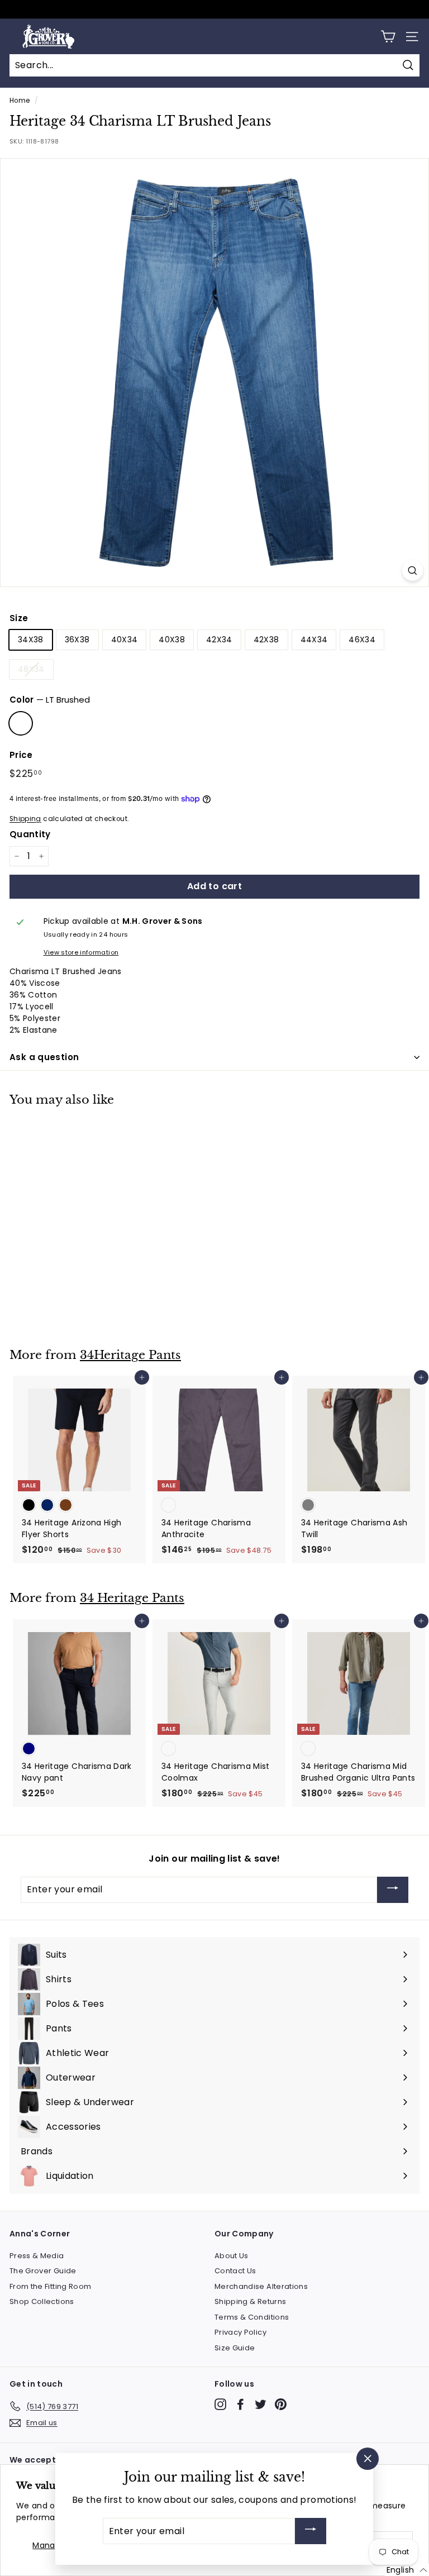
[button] (407, 2570)
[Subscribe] (393, 1890)
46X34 (362, 640)
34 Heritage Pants (132, 1598)
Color (50, 700)
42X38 (266, 640)
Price (21, 755)
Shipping (25, 819)
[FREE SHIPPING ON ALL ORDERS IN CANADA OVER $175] (213, 9)
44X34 (314, 640)
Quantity (30, 834)
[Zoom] (413, 571)
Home (20, 101)
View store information (81, 952)
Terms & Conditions (252, 2317)
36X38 (77, 640)
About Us (232, 2256)
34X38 (31, 640)
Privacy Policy (240, 2332)
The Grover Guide (43, 2271)
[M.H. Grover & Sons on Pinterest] (281, 2404)
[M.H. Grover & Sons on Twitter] (261, 2404)
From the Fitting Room (50, 2286)
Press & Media (37, 2256)
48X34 (31, 669)
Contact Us (235, 2271)
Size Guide (235, 2348)
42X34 (219, 640)
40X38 (172, 640)
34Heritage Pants (130, 1355)
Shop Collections (42, 2301)
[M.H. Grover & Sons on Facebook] (240, 2404)
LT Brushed (21, 723)
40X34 (125, 640)
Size (19, 618)
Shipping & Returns (250, 2301)
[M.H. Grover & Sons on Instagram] (220, 2404)
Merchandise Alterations (261, 2286)
